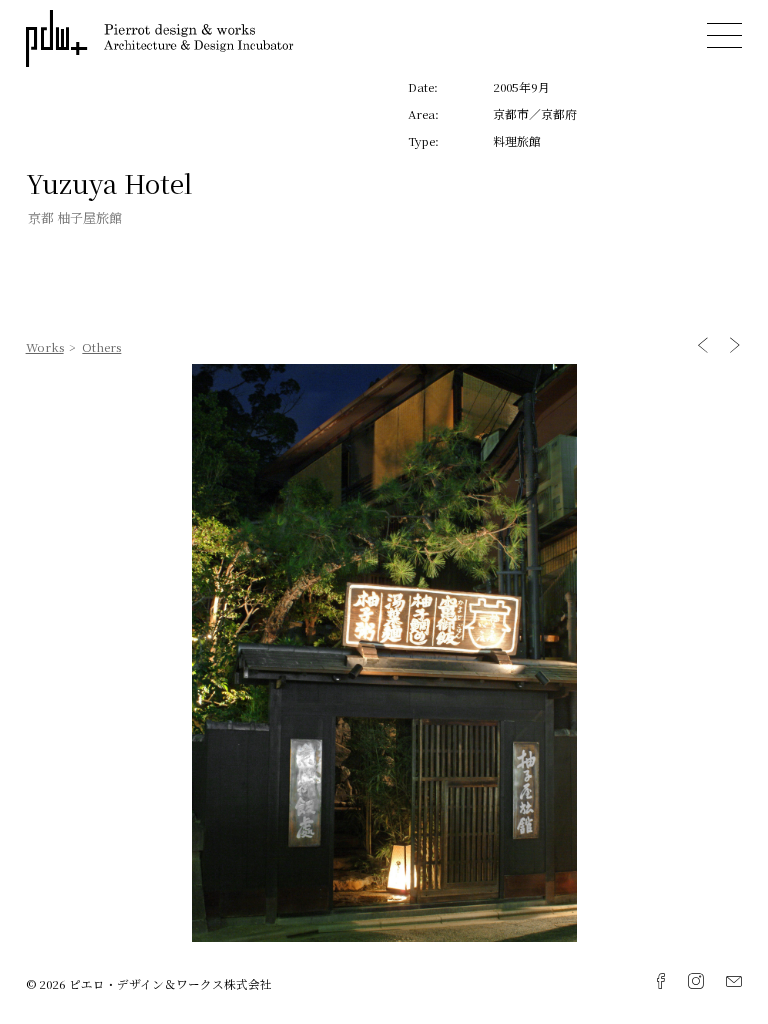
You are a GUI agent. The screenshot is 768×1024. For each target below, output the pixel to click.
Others (101, 347)
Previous (703, 346)
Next (735, 346)
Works (45, 347)
